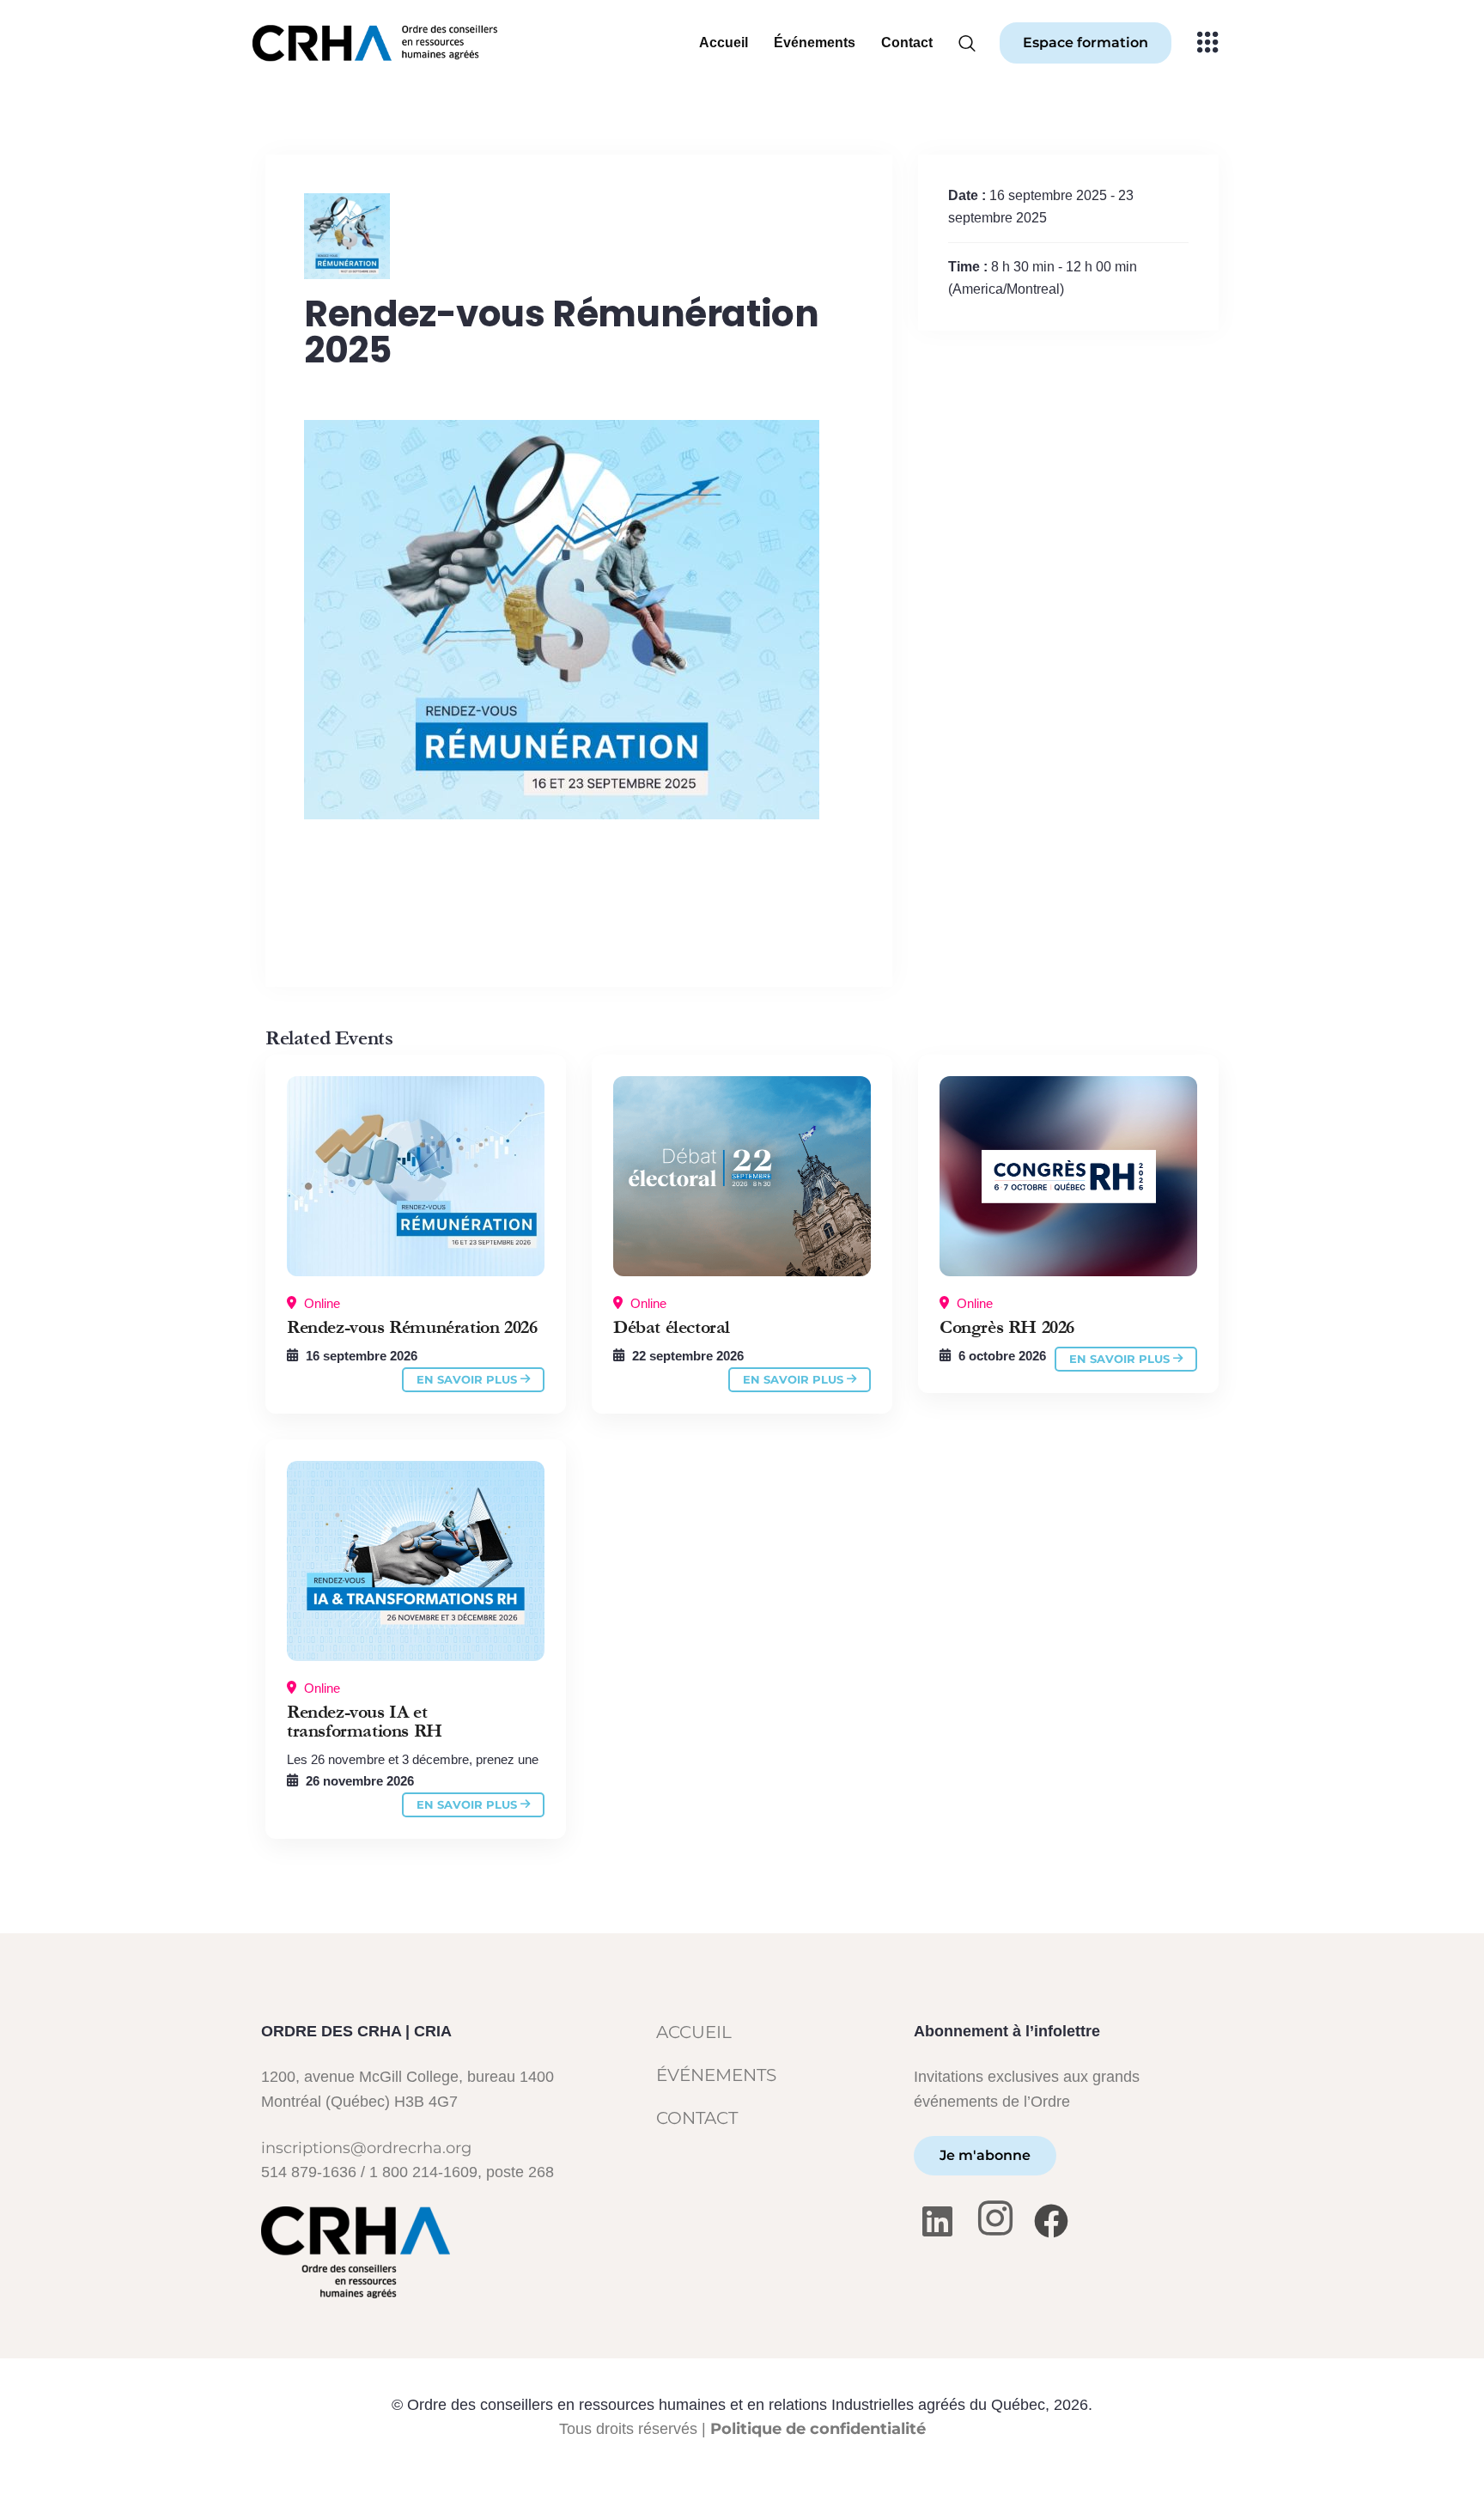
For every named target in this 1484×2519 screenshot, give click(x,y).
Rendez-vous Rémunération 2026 (412, 1328)
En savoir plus (468, 1379)
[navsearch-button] (973, 34)
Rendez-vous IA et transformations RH (365, 1722)
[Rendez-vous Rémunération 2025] (416, 1176)
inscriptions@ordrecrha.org (366, 2148)
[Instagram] (997, 2221)
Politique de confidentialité (818, 2428)
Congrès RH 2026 (1007, 1328)
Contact (907, 43)
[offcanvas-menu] (1208, 43)
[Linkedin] (942, 2221)
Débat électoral (672, 1328)
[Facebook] (1053, 2221)
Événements (815, 43)
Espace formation (1086, 43)
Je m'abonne (985, 2155)
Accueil (724, 43)
